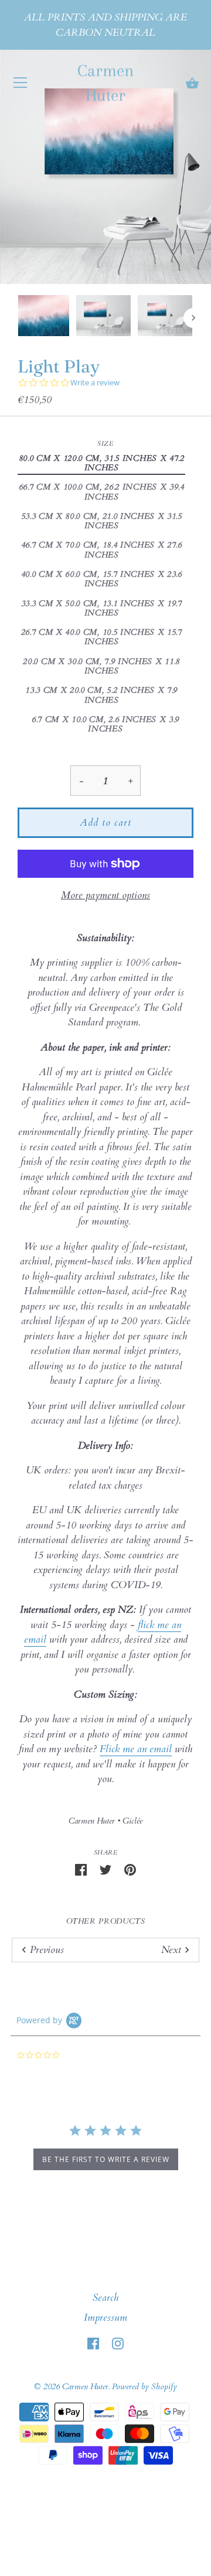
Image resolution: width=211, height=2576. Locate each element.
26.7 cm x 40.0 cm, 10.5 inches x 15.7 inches (102, 637)
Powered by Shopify (144, 2387)
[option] (44, 318)
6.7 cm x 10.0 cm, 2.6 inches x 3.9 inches (105, 725)
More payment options (105, 895)
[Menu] (21, 85)
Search (105, 2298)
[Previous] (18, 318)
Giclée (132, 1821)
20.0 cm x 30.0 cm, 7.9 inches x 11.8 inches (101, 667)
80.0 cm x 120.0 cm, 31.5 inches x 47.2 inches (102, 463)
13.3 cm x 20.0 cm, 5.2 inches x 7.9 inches (101, 695)
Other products (106, 1921)
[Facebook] (93, 2343)
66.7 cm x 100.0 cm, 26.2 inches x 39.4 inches (102, 492)
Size (105, 444)
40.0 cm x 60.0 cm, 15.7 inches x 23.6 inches (102, 579)
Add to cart (105, 822)
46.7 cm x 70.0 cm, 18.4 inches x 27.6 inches (102, 550)
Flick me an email (136, 1749)
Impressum (105, 2317)
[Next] (193, 318)
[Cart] (192, 84)
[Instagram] (118, 2343)
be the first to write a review (106, 2159)
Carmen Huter (105, 83)
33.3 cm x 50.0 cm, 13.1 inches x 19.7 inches (102, 609)
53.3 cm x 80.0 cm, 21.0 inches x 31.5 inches (102, 521)
